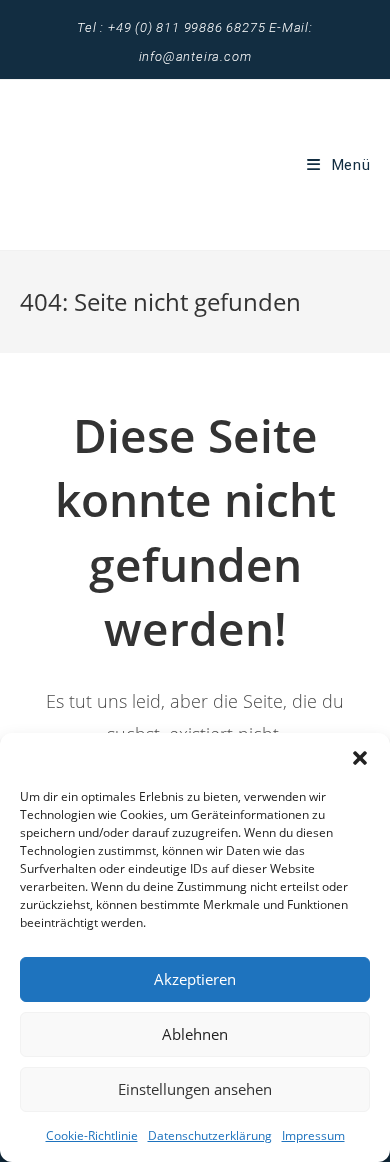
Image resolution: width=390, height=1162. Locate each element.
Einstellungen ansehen (195, 1089)
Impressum (313, 1135)
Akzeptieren (195, 979)
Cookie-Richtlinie (92, 1135)
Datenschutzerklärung (210, 1135)
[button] (360, 758)
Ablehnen (195, 1034)
